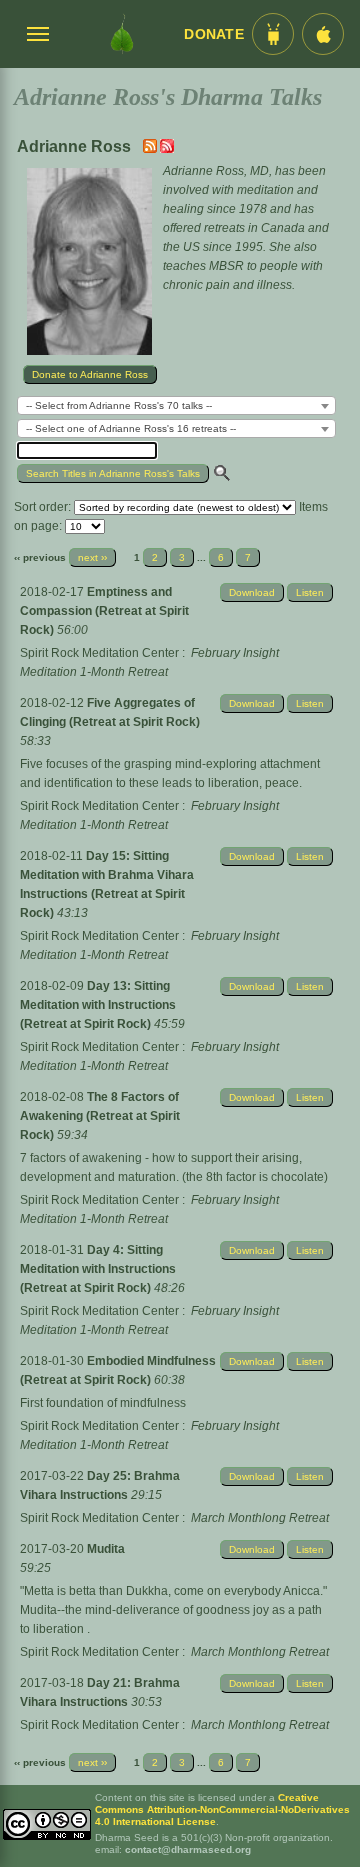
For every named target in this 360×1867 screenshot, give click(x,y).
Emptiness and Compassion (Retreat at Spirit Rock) (104, 611)
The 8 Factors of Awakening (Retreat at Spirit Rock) (100, 1116)
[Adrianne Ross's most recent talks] (151, 149)
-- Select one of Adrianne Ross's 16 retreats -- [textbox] (131, 428)
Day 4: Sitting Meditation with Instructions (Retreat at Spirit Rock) (98, 1269)
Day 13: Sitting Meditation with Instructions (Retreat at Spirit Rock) (98, 1005)
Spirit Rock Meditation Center (99, 653)
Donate (214, 34)
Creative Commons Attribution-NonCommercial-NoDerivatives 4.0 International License (222, 1809)
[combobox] (176, 405)
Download (252, 592)
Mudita (106, 1549)
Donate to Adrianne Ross (90, 374)
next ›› (92, 557)
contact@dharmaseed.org (188, 1849)
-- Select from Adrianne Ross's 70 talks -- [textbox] (119, 405)
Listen (310, 592)
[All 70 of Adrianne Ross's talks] (167, 149)
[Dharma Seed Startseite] (122, 34)
